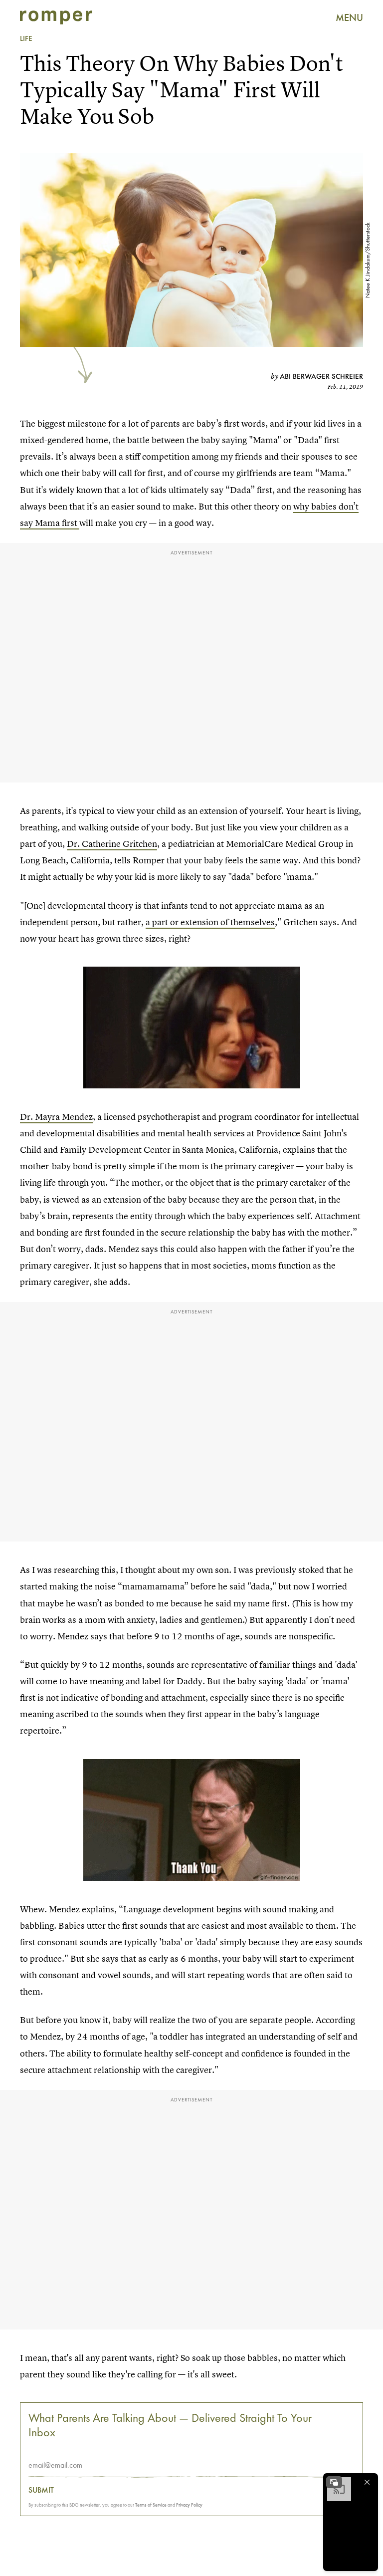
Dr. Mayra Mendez (56, 1117)
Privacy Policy (189, 2505)
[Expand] (334, 2482)
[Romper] (56, 17)
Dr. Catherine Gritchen (112, 844)
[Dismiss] (367, 2482)
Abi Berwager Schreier (321, 376)
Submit (41, 2490)
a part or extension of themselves (210, 922)
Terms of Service (151, 2505)
